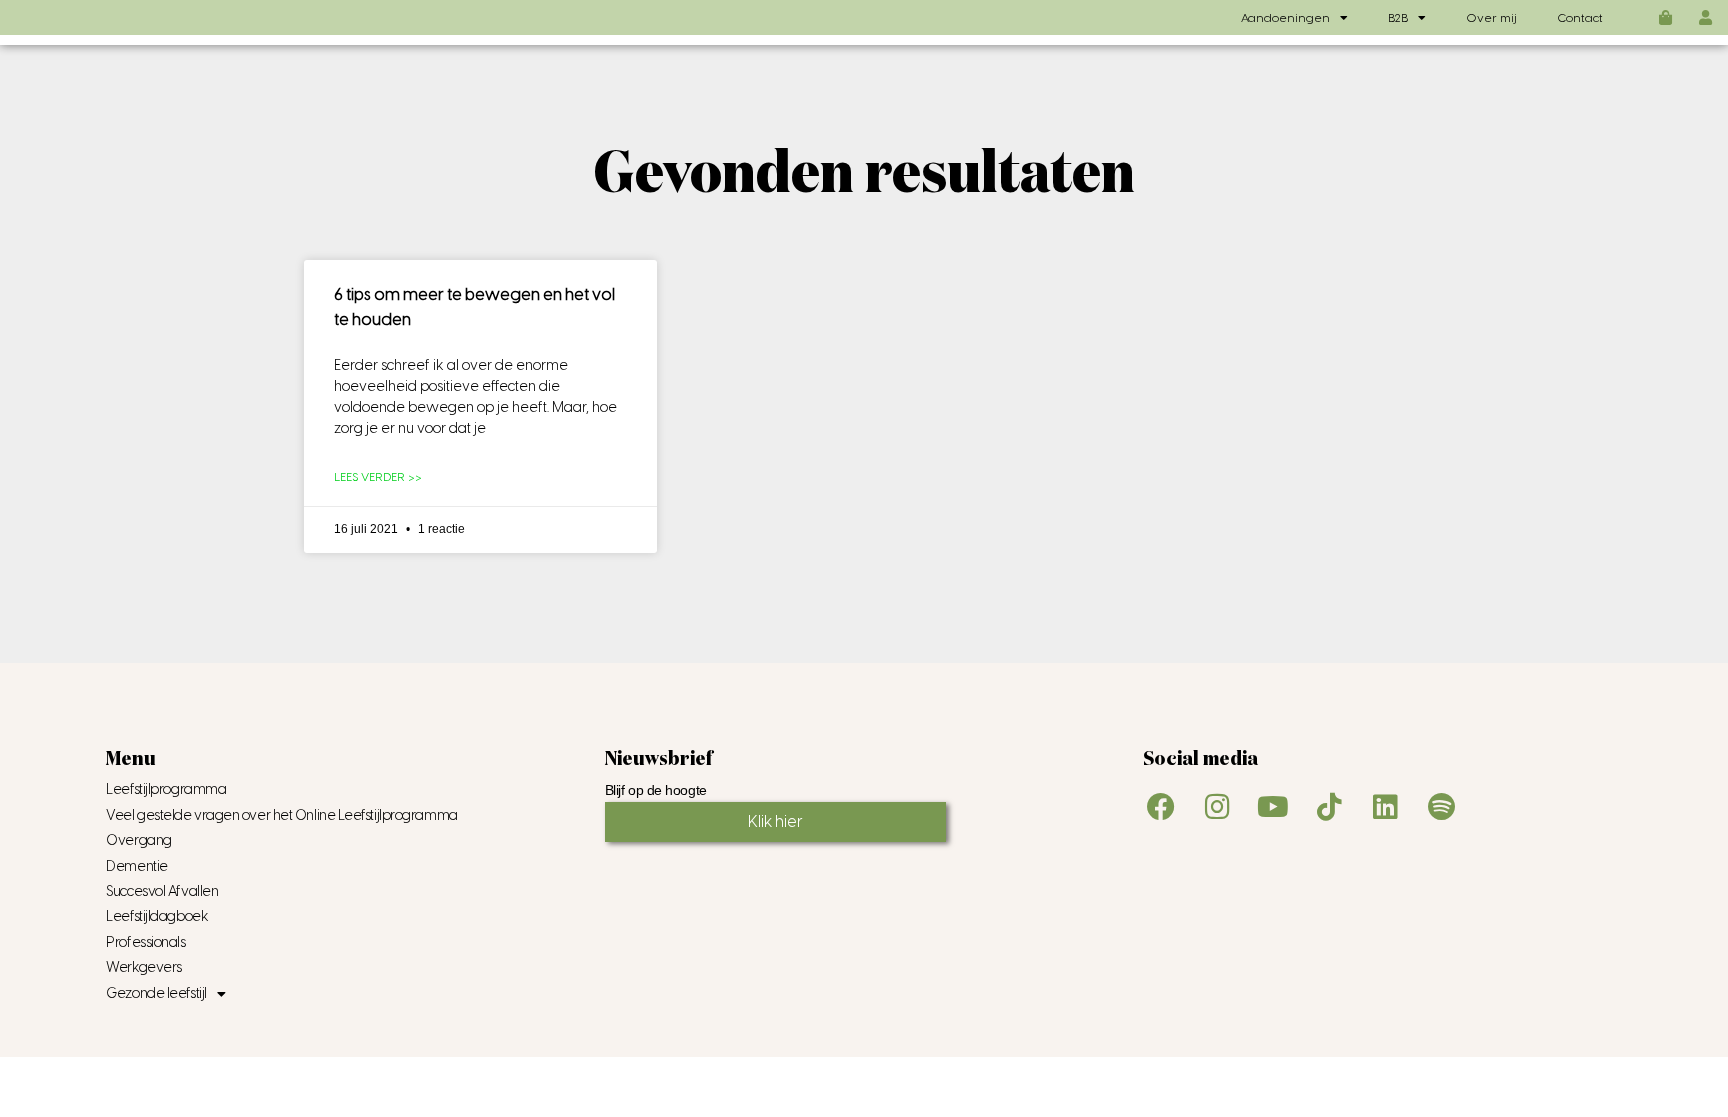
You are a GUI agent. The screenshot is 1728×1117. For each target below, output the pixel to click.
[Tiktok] (1329, 807)
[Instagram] (1217, 807)
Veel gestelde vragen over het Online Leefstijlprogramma (281, 815)
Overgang (138, 840)
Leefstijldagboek (157, 916)
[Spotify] (1441, 807)
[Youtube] (1273, 807)
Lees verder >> (378, 477)
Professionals (145, 942)
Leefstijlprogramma (166, 789)
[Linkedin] (1385, 807)
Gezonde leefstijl (156, 993)
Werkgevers (144, 967)
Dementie (136, 866)
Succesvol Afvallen (162, 891)
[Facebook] (1161, 807)
